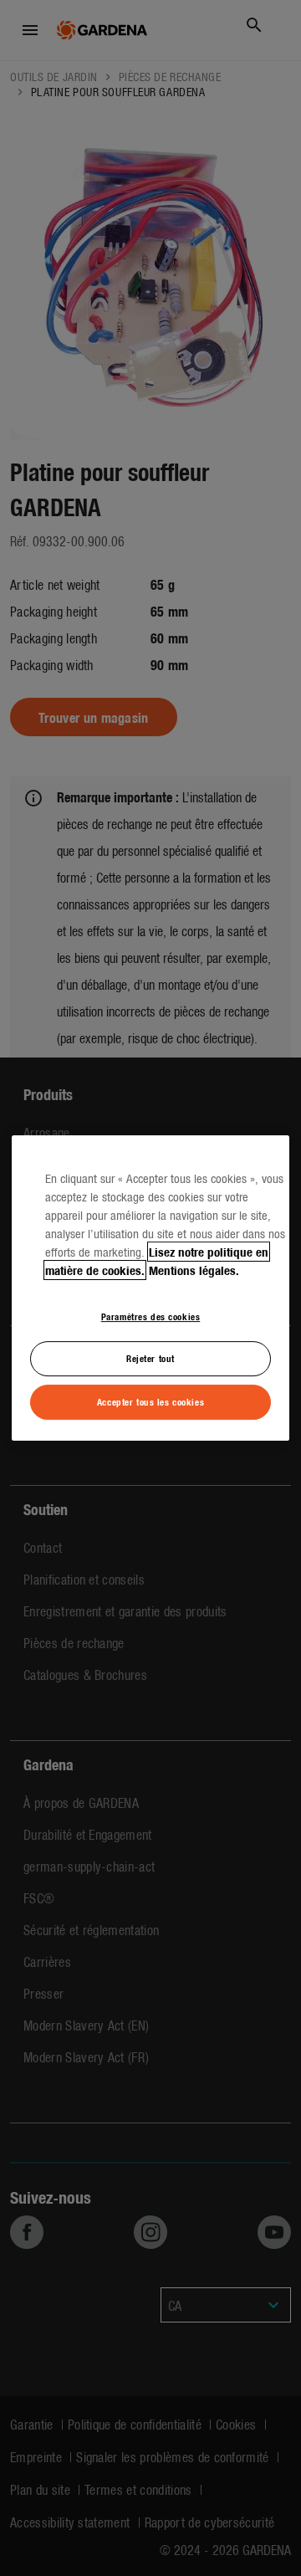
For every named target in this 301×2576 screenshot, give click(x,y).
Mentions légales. (194, 1270)
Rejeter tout (150, 1359)
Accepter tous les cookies (150, 1401)
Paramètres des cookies (151, 1316)
